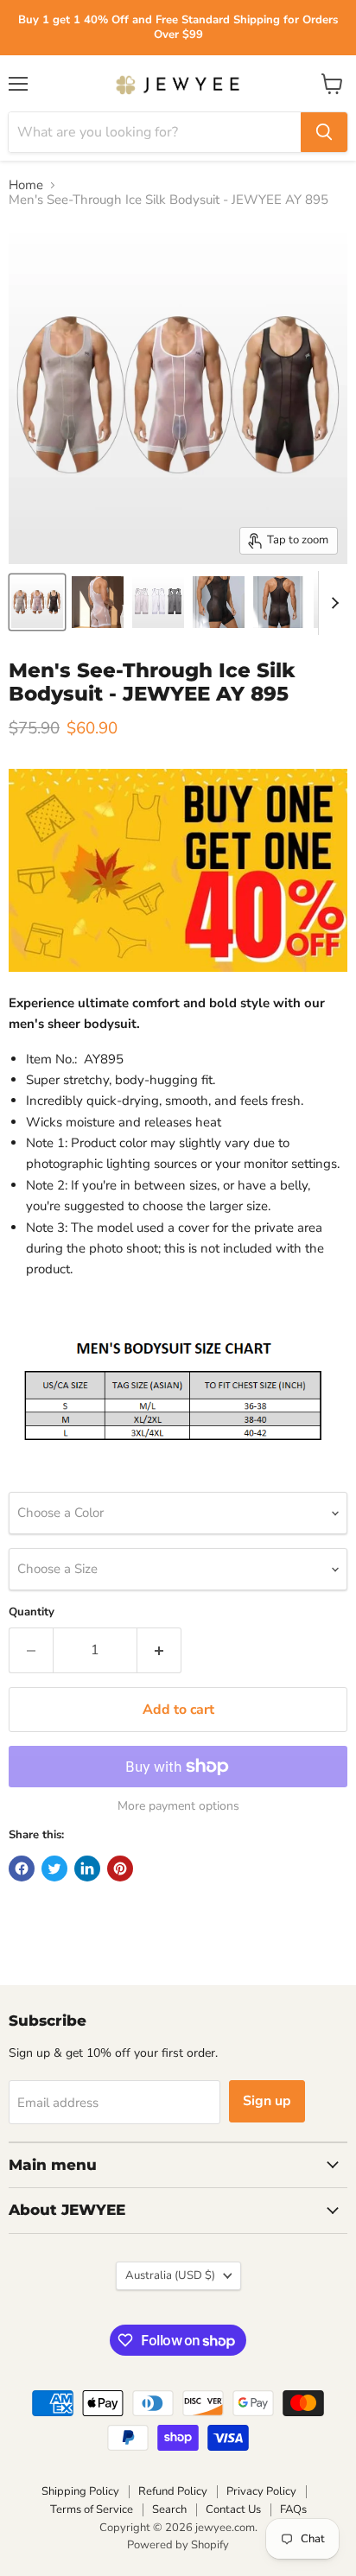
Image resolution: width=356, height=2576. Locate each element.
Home (26, 185)
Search (169, 2509)
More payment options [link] (178, 1806)
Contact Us (233, 2509)
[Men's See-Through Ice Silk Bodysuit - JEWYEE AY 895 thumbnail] (37, 602)
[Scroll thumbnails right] (332, 603)
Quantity (32, 1612)
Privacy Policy (261, 2491)
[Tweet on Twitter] (54, 1869)
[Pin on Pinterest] (120, 1869)
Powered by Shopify (178, 2545)
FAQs (293, 2509)
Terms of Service (92, 2509)
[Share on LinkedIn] (87, 1869)
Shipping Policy (80, 2491)
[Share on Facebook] (22, 1869)
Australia (170, 2275)
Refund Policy (173, 2491)
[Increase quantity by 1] (159, 1650)
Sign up (267, 2101)
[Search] (324, 132)
